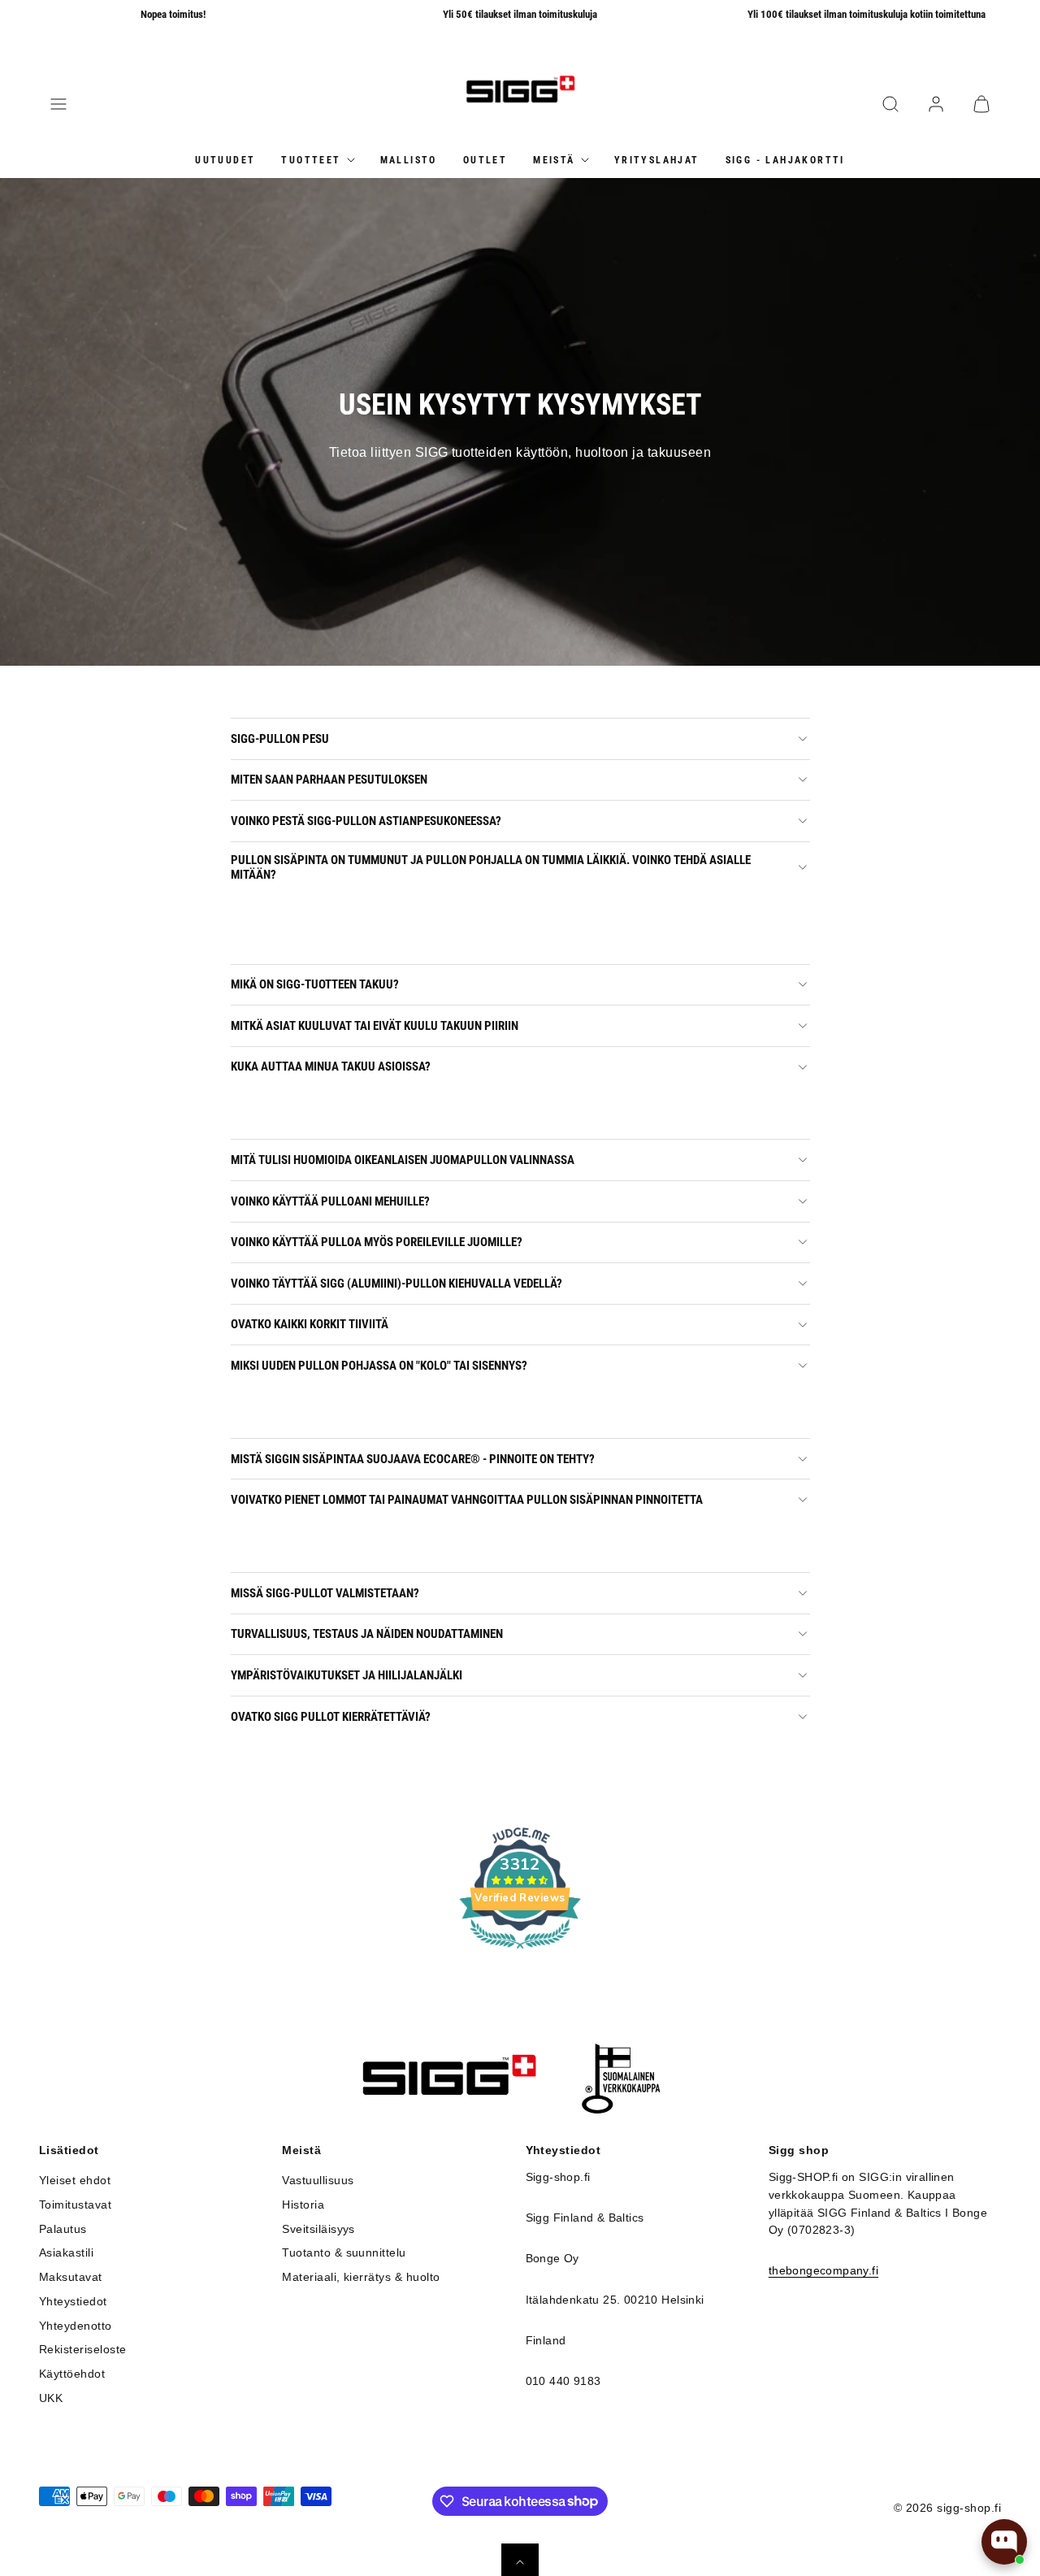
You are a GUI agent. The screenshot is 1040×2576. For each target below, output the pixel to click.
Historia (303, 2205)
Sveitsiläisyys (318, 2229)
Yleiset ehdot (75, 2181)
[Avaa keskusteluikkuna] (1004, 2542)
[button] (58, 104)
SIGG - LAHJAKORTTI (785, 159)
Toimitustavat (75, 2205)
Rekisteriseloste (83, 2350)
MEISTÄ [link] (554, 159)
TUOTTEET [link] (311, 159)
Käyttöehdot (72, 2374)
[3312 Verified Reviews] (520, 1951)
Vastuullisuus (318, 2181)
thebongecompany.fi (823, 2271)
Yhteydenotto (76, 2326)
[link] (936, 104)
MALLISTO (409, 159)
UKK (51, 2398)
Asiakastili (66, 2253)
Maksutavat (71, 2277)
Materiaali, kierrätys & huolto (361, 2277)
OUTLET (485, 159)
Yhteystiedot (73, 2302)
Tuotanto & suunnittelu (344, 2253)
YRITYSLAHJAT (657, 159)
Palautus (63, 2229)
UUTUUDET (225, 159)
